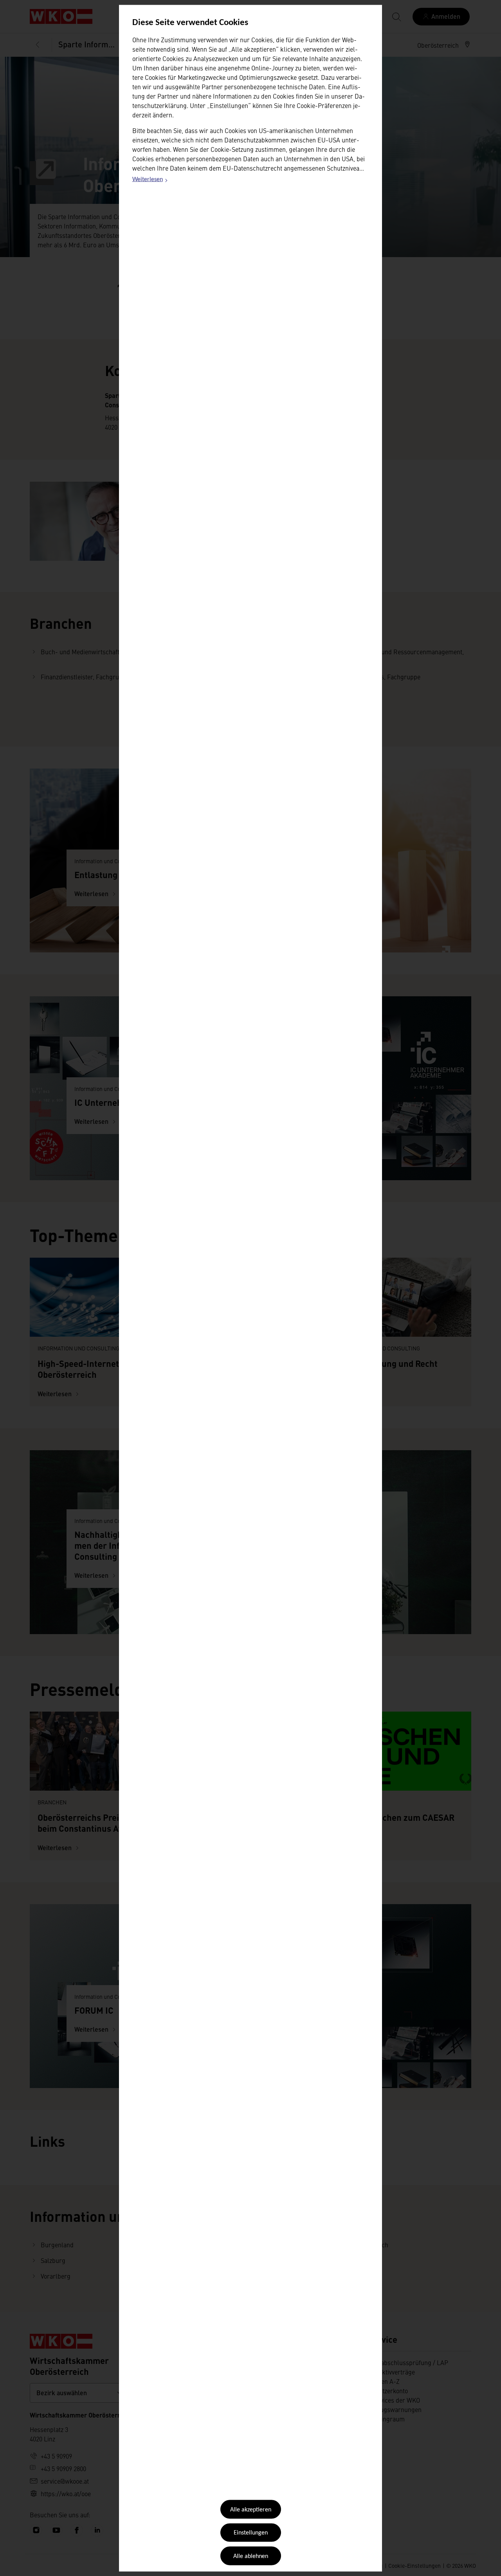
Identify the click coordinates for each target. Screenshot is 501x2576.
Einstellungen (251, 2533)
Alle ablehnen (251, 2556)
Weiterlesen (150, 181)
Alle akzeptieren (251, 2510)
